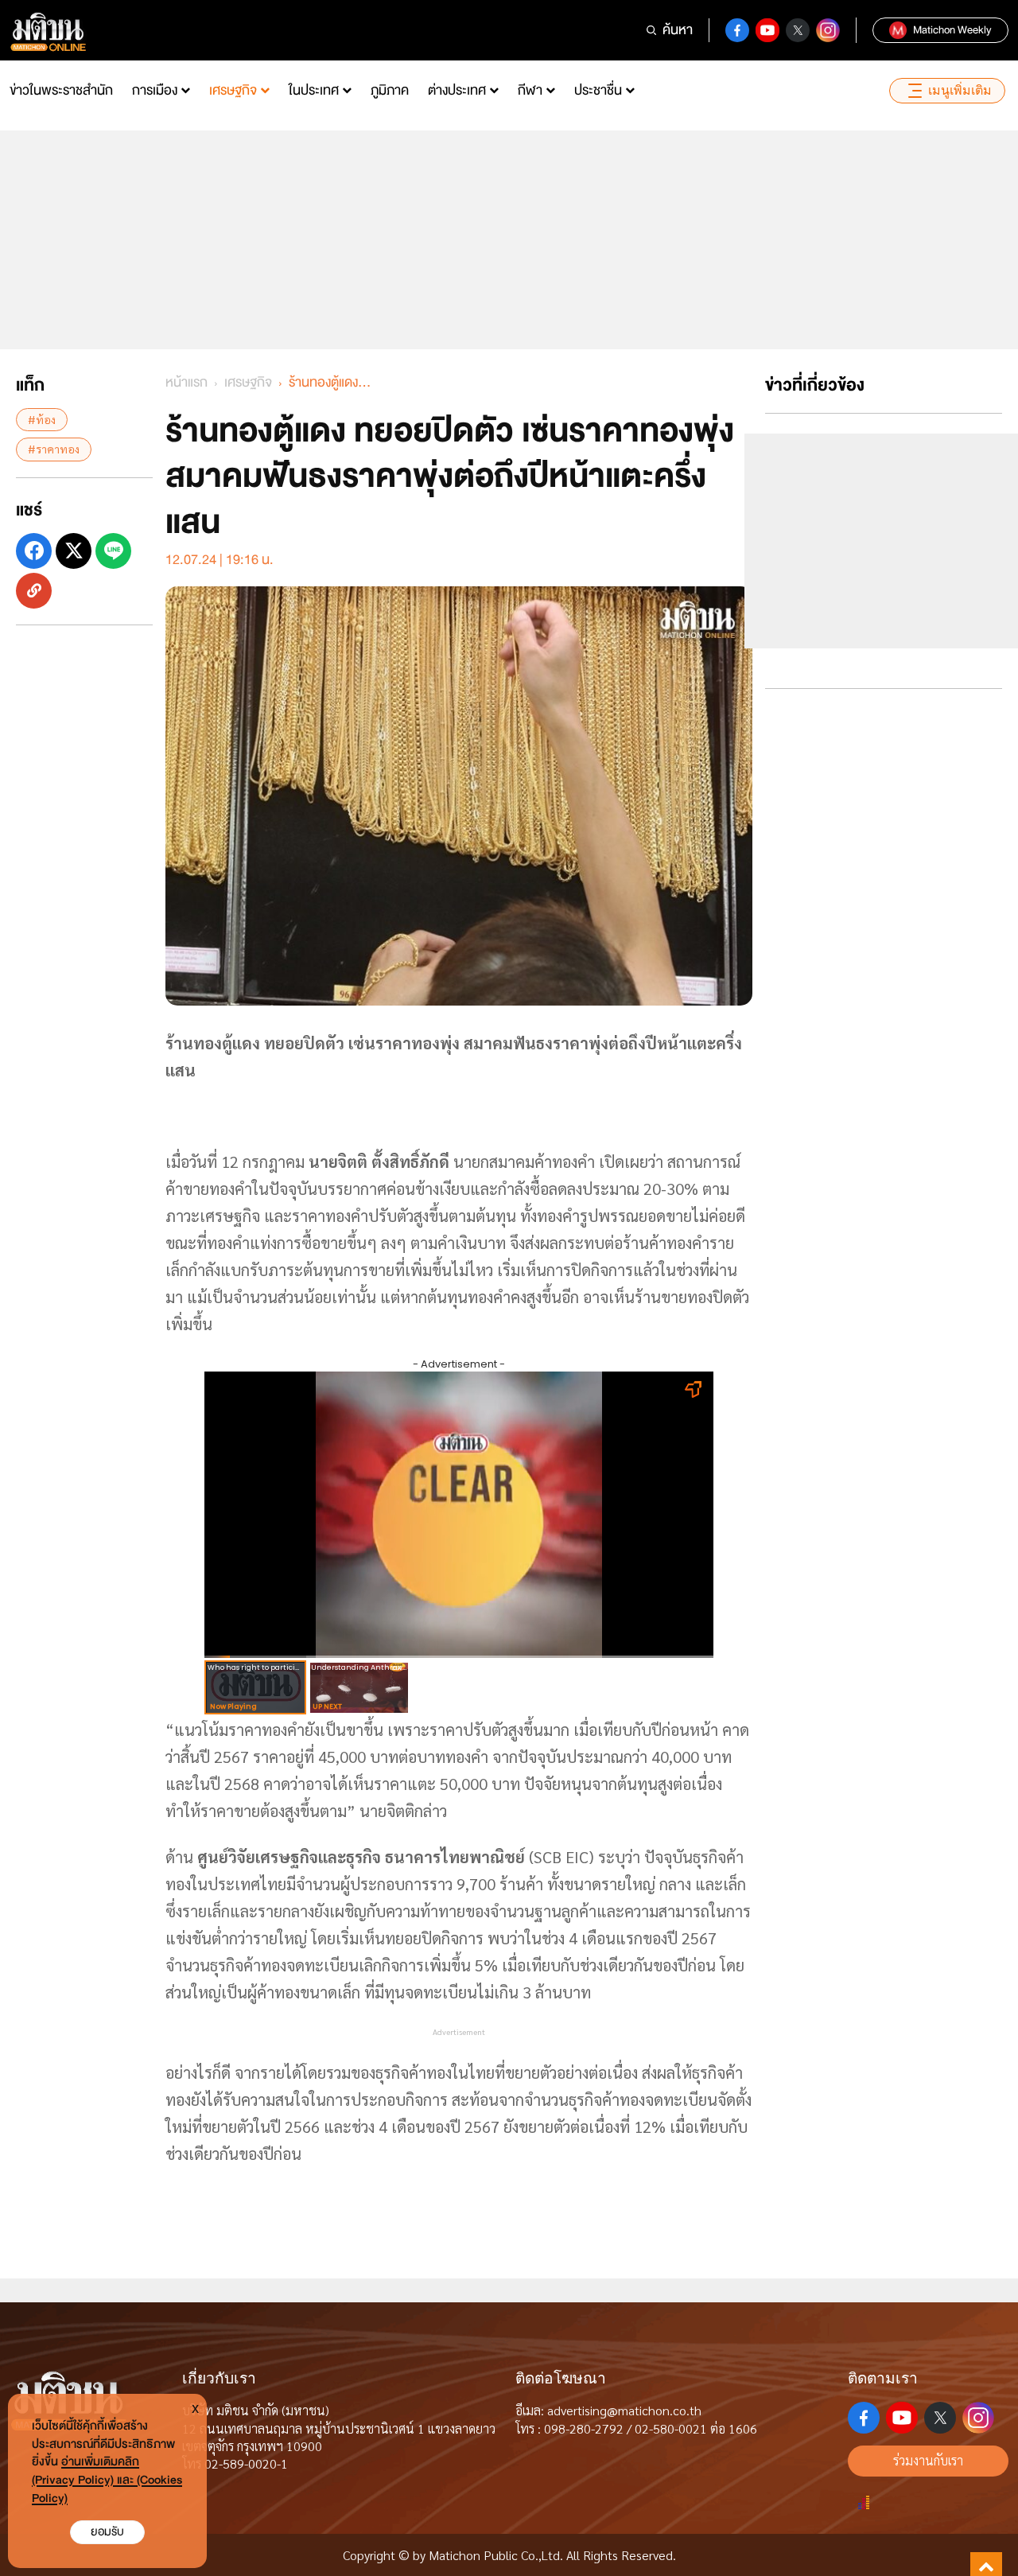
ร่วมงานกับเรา (928, 2460)
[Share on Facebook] (34, 550)
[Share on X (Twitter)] (74, 550)
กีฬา (530, 90)
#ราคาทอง (54, 449)
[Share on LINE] (113, 550)
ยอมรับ (107, 2532)
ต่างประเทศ (457, 90)
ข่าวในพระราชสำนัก (61, 90)
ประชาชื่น (598, 90)
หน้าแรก (187, 382)
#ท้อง (42, 419)
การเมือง (155, 90)
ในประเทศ (314, 90)
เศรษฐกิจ (233, 90)
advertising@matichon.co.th (624, 2410)
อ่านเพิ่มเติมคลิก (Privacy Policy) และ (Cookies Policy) (107, 2480)
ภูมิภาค (390, 90)
